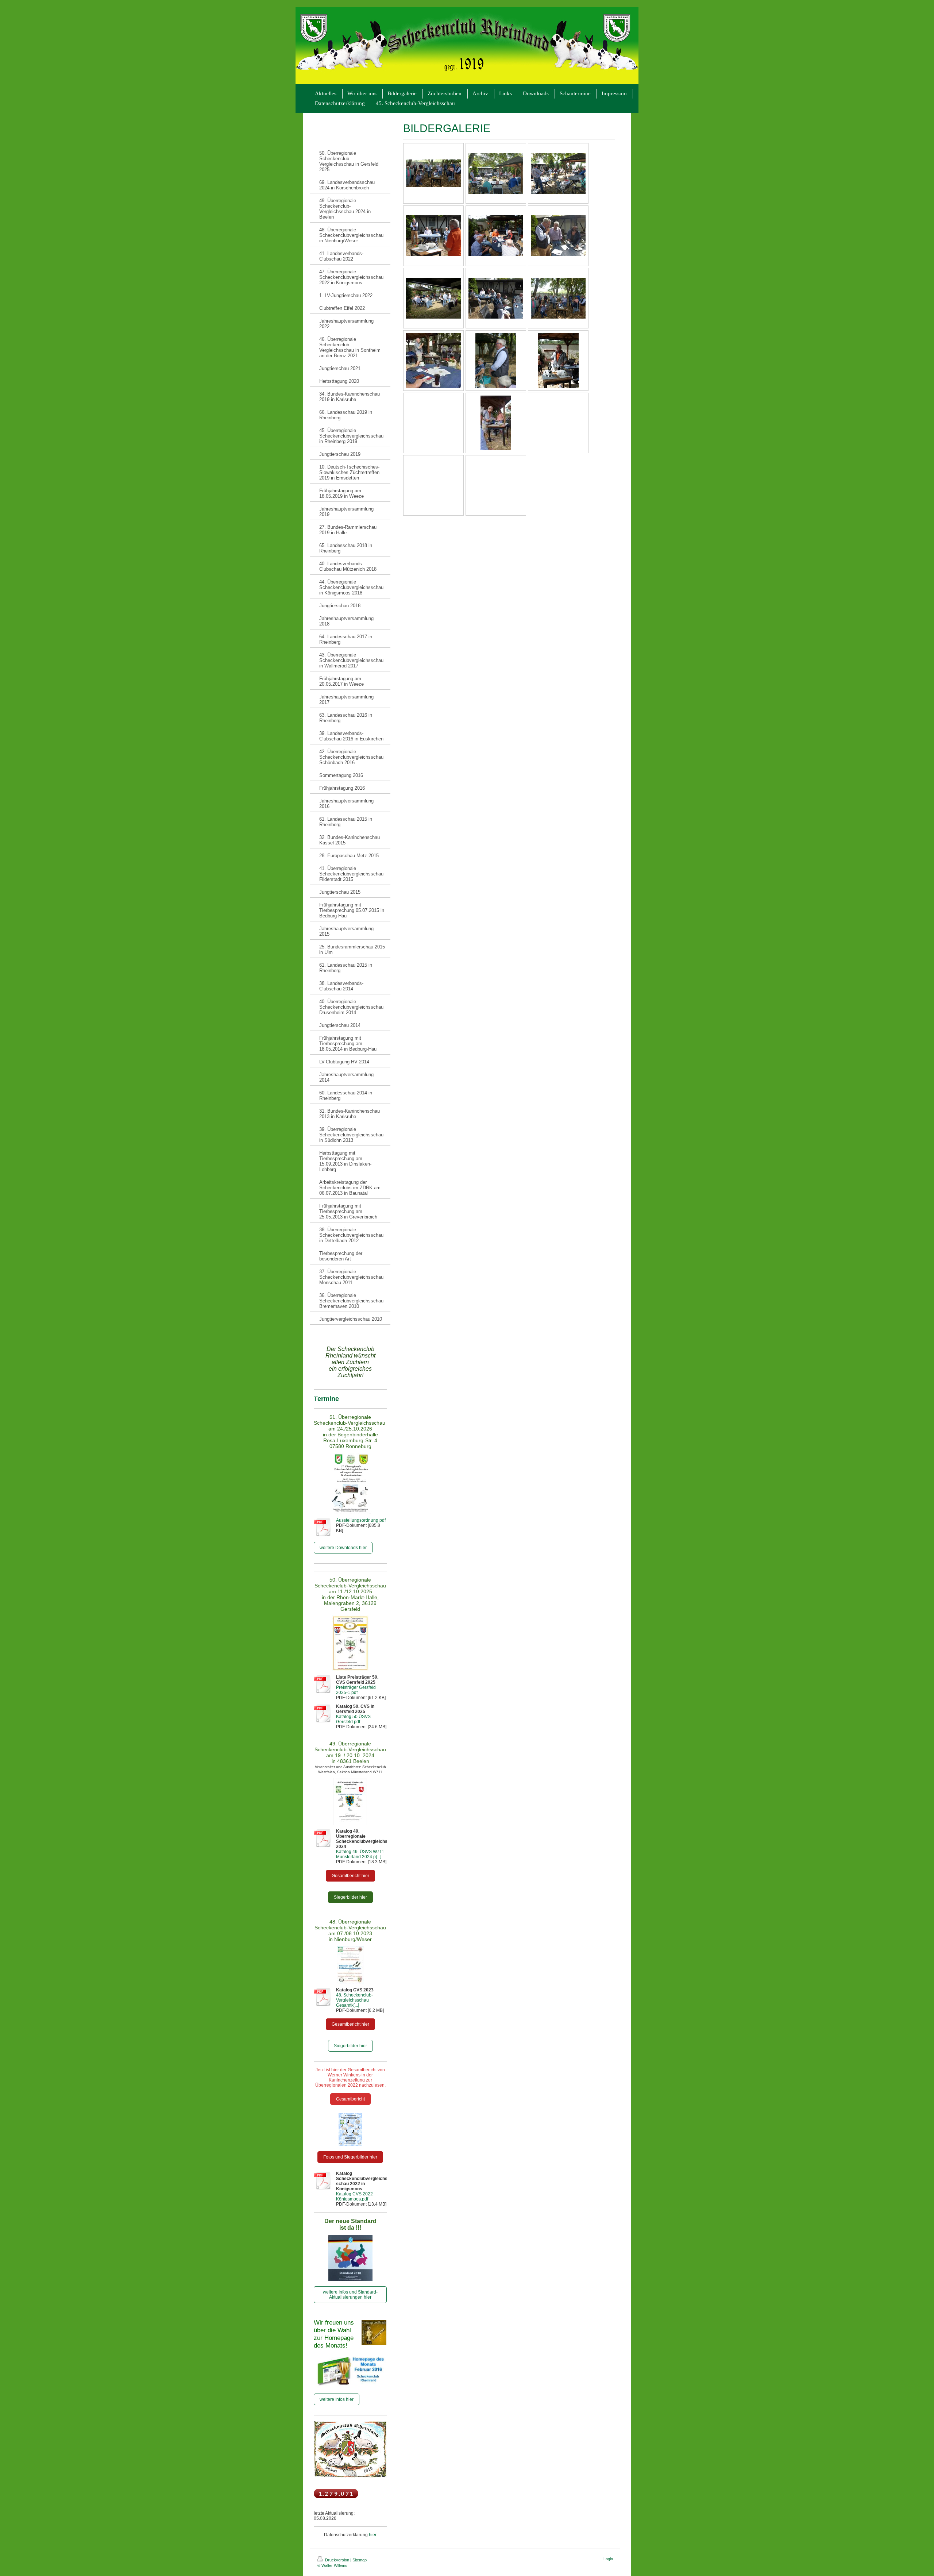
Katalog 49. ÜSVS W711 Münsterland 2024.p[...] (360, 1854)
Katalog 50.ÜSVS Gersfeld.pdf (353, 1719)
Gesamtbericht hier (350, 1876)
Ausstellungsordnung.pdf (361, 1520)
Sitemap (360, 2560)
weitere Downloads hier (343, 1548)
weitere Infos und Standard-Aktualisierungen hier (350, 2295)
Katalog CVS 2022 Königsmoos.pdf (354, 2196)
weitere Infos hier (337, 2399)
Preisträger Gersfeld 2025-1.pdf (356, 1690)
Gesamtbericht (350, 2099)
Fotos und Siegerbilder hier (350, 2157)
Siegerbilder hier (350, 1897)
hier (373, 2535)
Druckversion (337, 2560)
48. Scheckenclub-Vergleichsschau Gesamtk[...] (354, 2000)
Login (608, 2559)
